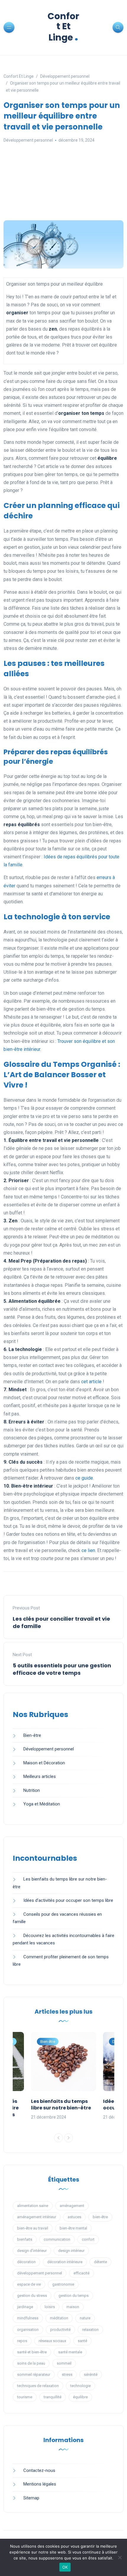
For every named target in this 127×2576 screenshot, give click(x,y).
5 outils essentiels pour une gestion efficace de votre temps (62, 1669)
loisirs (50, 2307)
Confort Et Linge (63, 27)
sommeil (64, 2363)
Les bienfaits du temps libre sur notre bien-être (61, 2105)
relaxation (90, 2330)
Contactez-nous (39, 2470)
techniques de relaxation (38, 2386)
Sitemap (31, 2498)
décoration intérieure (65, 2262)
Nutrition (32, 1790)
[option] (63, 2076)
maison (73, 2307)
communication (57, 2239)
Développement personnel (28, 140)
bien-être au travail (33, 2228)
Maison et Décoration (44, 1763)
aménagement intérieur (37, 2217)
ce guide (84, 1478)
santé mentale (70, 2352)
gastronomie (63, 2284)
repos (22, 2341)
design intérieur (71, 2251)
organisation (28, 2330)
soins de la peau (31, 2363)
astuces (74, 2217)
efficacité (82, 2273)
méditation (59, 2318)
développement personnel (40, 2273)
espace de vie (29, 2284)
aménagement (72, 2206)
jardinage (25, 2307)
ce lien (88, 1550)
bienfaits (25, 2239)
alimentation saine (33, 2206)
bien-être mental (73, 2228)
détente (100, 2262)
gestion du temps (74, 2296)
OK (65, 2567)
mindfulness (28, 2318)
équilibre (80, 2397)
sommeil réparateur (34, 2374)
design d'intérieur (32, 2251)
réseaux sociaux (52, 2341)
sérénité (91, 2374)
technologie (80, 2386)
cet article (91, 1382)
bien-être (100, 2217)
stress (67, 2374)
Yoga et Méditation (42, 1804)
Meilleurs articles (40, 1776)
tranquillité (53, 2397)
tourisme (25, 2397)
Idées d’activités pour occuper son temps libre (68, 1900)
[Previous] (58, 2138)
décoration (26, 2262)
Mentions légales (40, 2484)
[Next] (69, 2138)
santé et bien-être (32, 2352)
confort (88, 2239)
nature (85, 2318)
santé (82, 2341)
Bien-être (32, 1735)
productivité (60, 2330)
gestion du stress (32, 2296)
